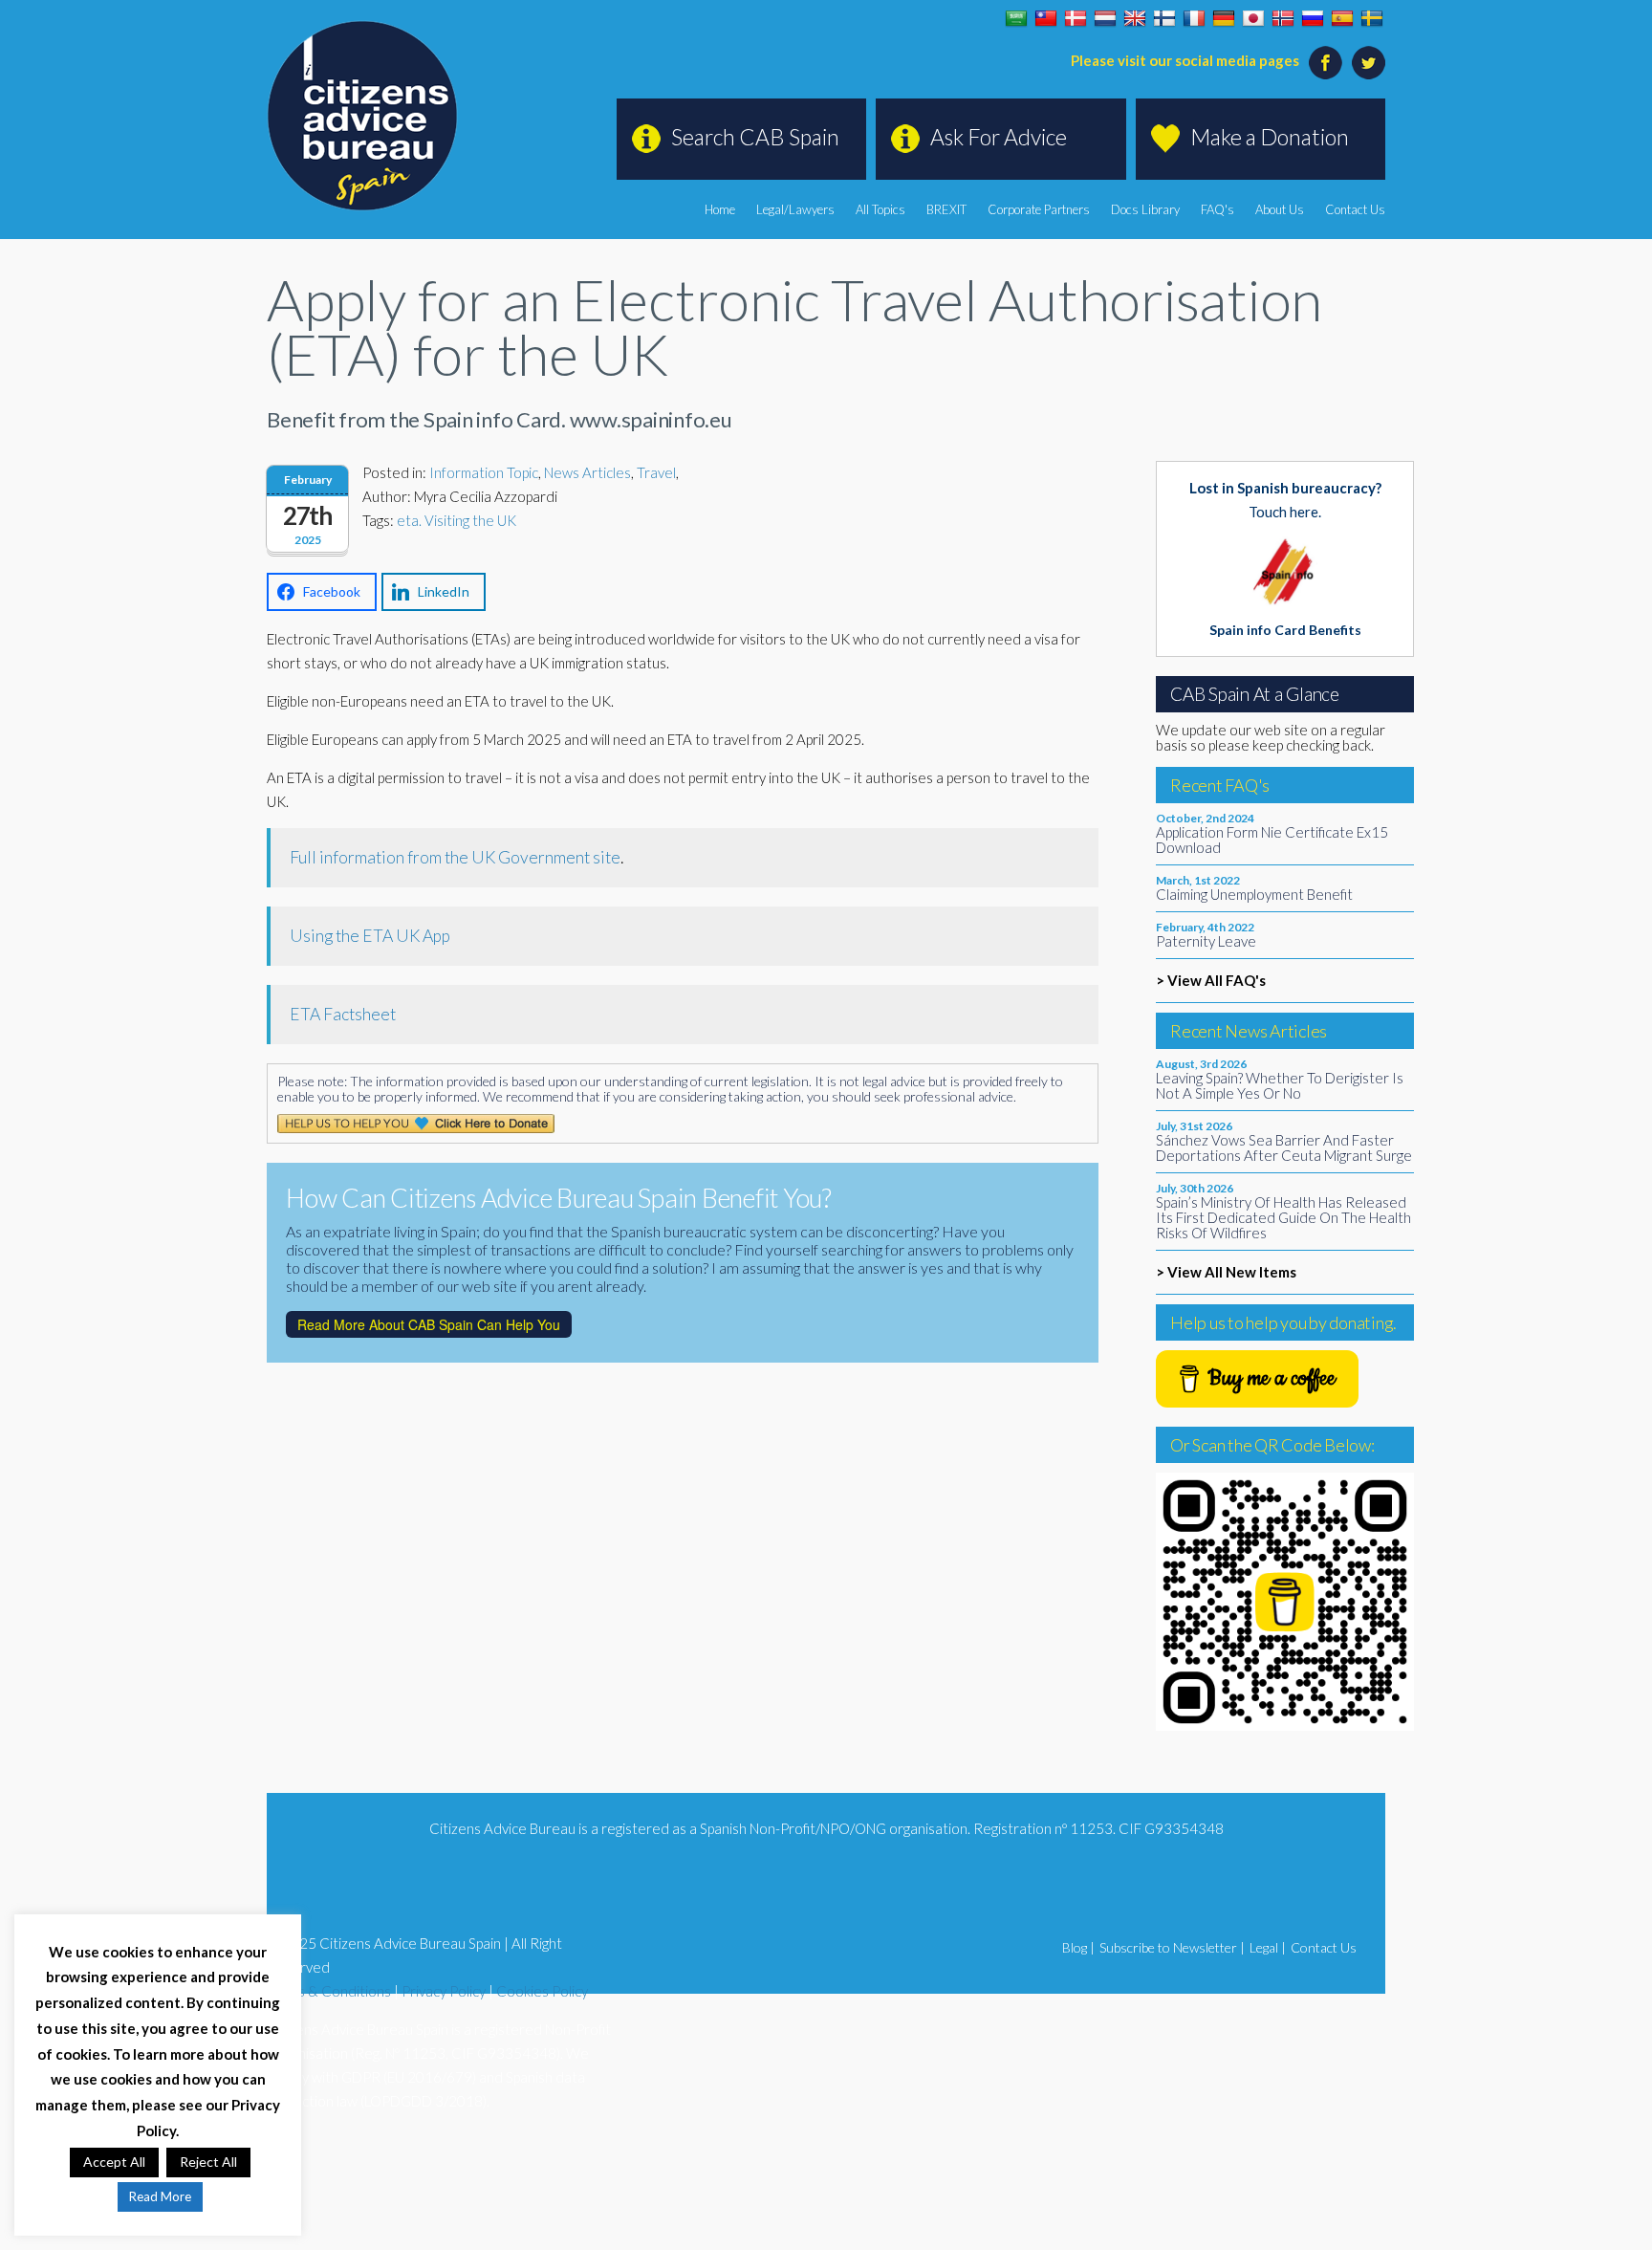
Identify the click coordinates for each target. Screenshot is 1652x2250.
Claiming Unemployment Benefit (1254, 894)
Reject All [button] (208, 2162)
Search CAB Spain (755, 137)
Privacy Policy (444, 1991)
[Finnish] (1164, 19)
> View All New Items (1226, 1272)
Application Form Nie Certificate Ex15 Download (1272, 840)
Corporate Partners (1039, 209)
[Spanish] (1342, 19)
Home (720, 209)
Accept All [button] (114, 2162)
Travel (656, 472)
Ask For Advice (999, 137)
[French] (1194, 19)
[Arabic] (1016, 19)
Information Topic (484, 472)
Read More (160, 2196)
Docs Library (1145, 209)
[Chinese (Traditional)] (1046, 19)
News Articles (587, 472)
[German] (1224, 19)
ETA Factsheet (343, 1014)
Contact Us (1355, 209)
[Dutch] (1105, 19)
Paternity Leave (1206, 941)
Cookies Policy (542, 1991)
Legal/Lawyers (795, 209)
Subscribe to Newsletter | (1172, 1947)
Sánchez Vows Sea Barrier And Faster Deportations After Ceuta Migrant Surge (1284, 1147)
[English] (1135, 19)
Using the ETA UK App (370, 936)
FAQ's (1217, 209)
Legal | (1268, 1947)
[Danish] (1076, 19)
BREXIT (946, 209)
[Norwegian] (1283, 19)
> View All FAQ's (1211, 980)
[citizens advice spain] (362, 116)
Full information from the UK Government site (455, 857)
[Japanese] (1253, 19)
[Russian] (1313, 19)
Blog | (1078, 1947)
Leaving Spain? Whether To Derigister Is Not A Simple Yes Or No (1280, 1085)
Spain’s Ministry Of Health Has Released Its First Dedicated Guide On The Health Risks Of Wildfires (1283, 1217)
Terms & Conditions (329, 1991)
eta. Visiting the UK (456, 520)
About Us (1280, 209)
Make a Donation (1270, 137)
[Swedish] (1372, 19)
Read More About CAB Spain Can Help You (429, 1324)
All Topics (880, 209)
